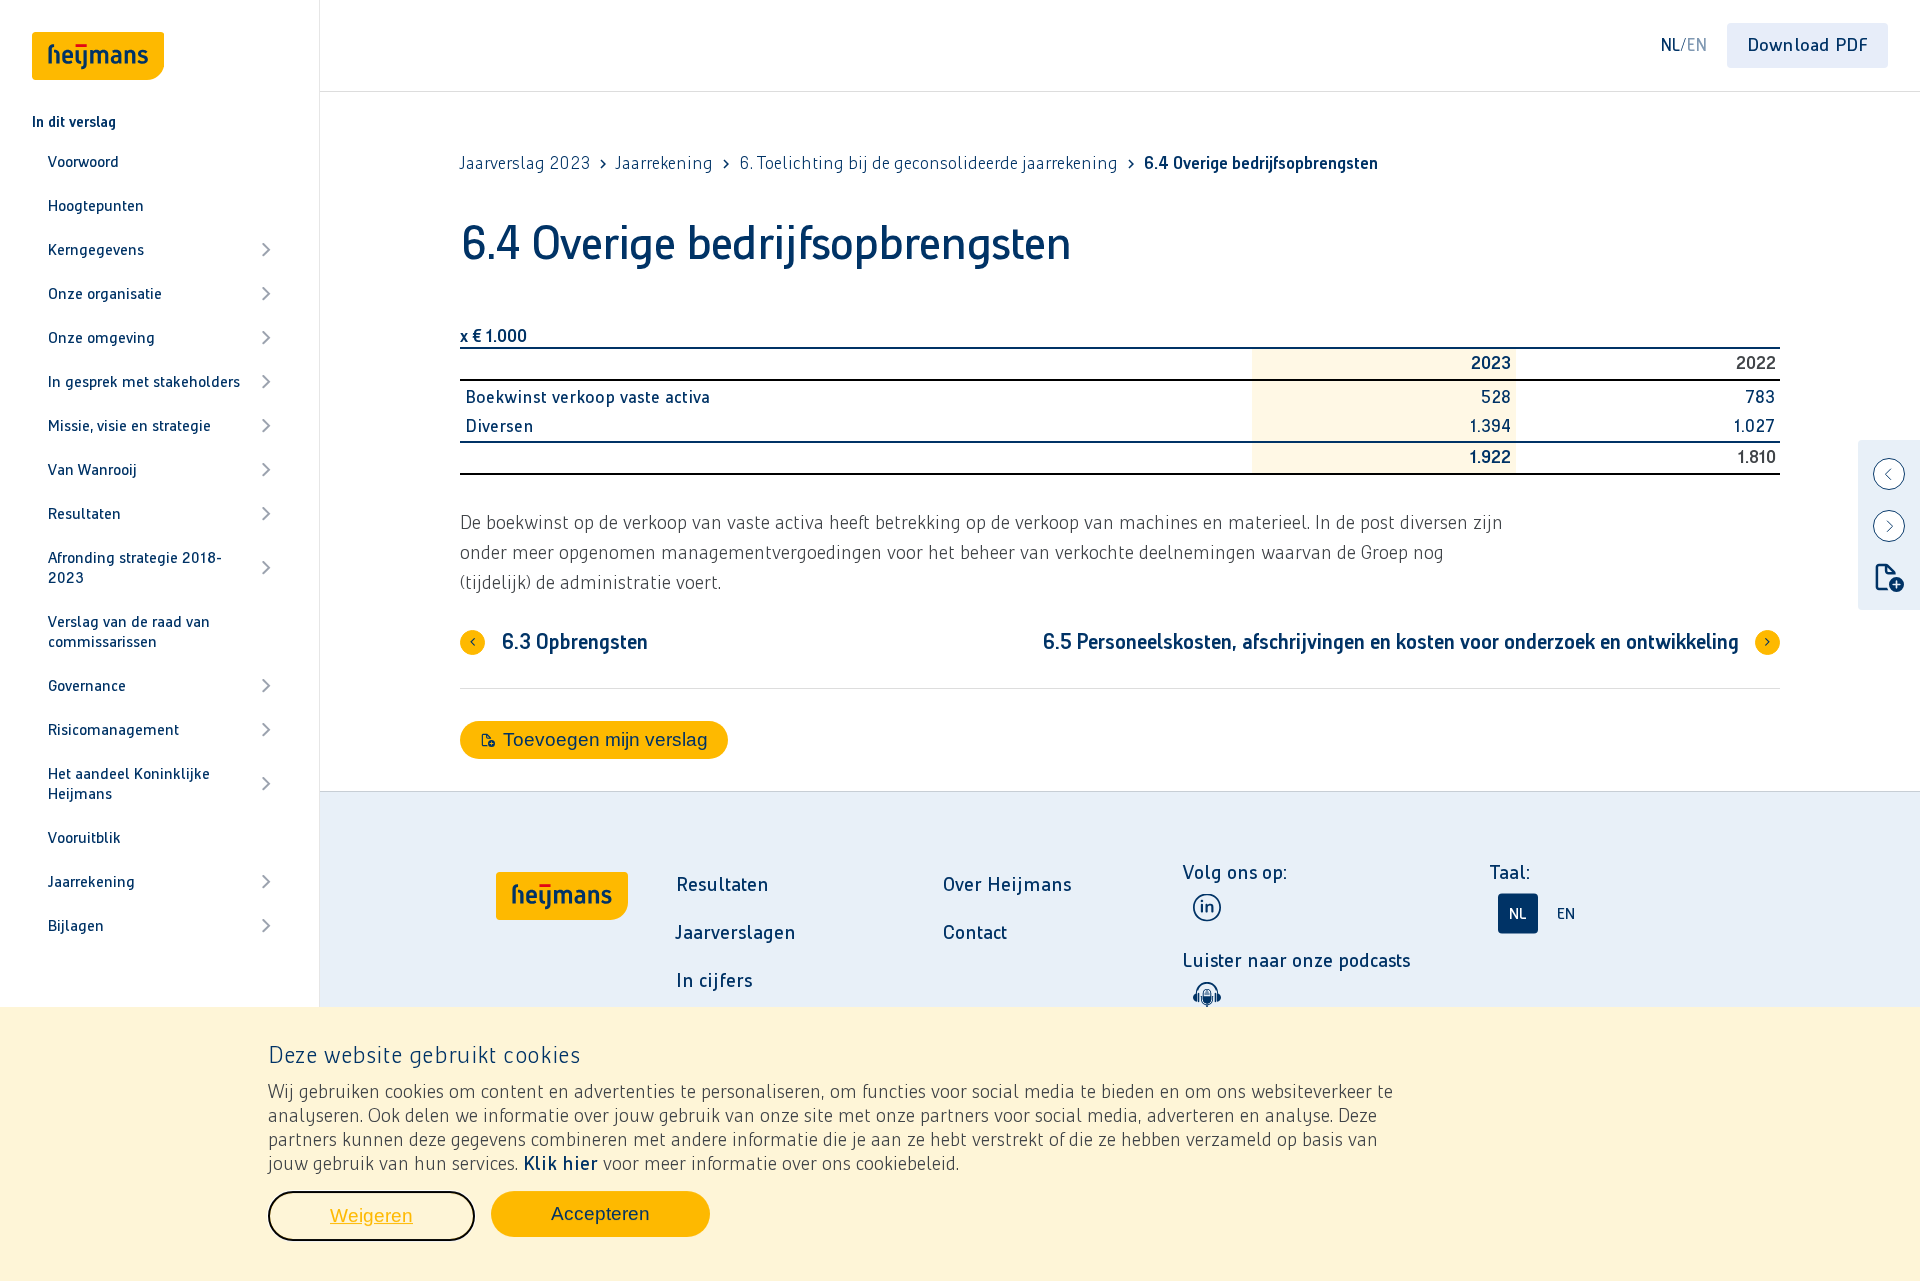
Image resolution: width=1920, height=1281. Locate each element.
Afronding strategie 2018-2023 (135, 567)
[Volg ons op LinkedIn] (1207, 907)
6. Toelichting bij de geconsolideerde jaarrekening (928, 163)
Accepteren (630, 1219)
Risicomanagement (113, 729)
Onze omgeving (101, 337)
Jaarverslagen (736, 932)
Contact (975, 932)
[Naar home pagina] (562, 992)
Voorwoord (83, 161)
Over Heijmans (1007, 884)
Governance (87, 685)
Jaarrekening (91, 881)
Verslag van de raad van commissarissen (129, 631)
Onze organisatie (105, 293)
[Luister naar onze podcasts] (1207, 995)
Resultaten (84, 513)
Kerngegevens (96, 249)
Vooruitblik (84, 837)
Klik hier (560, 1163)
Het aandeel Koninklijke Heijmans (129, 783)
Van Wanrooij (92, 469)
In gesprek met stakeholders (144, 381)
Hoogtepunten (96, 205)
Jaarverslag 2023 (525, 163)
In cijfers (714, 980)
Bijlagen (76, 925)
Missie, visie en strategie (129, 425)
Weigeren (402, 1221)
